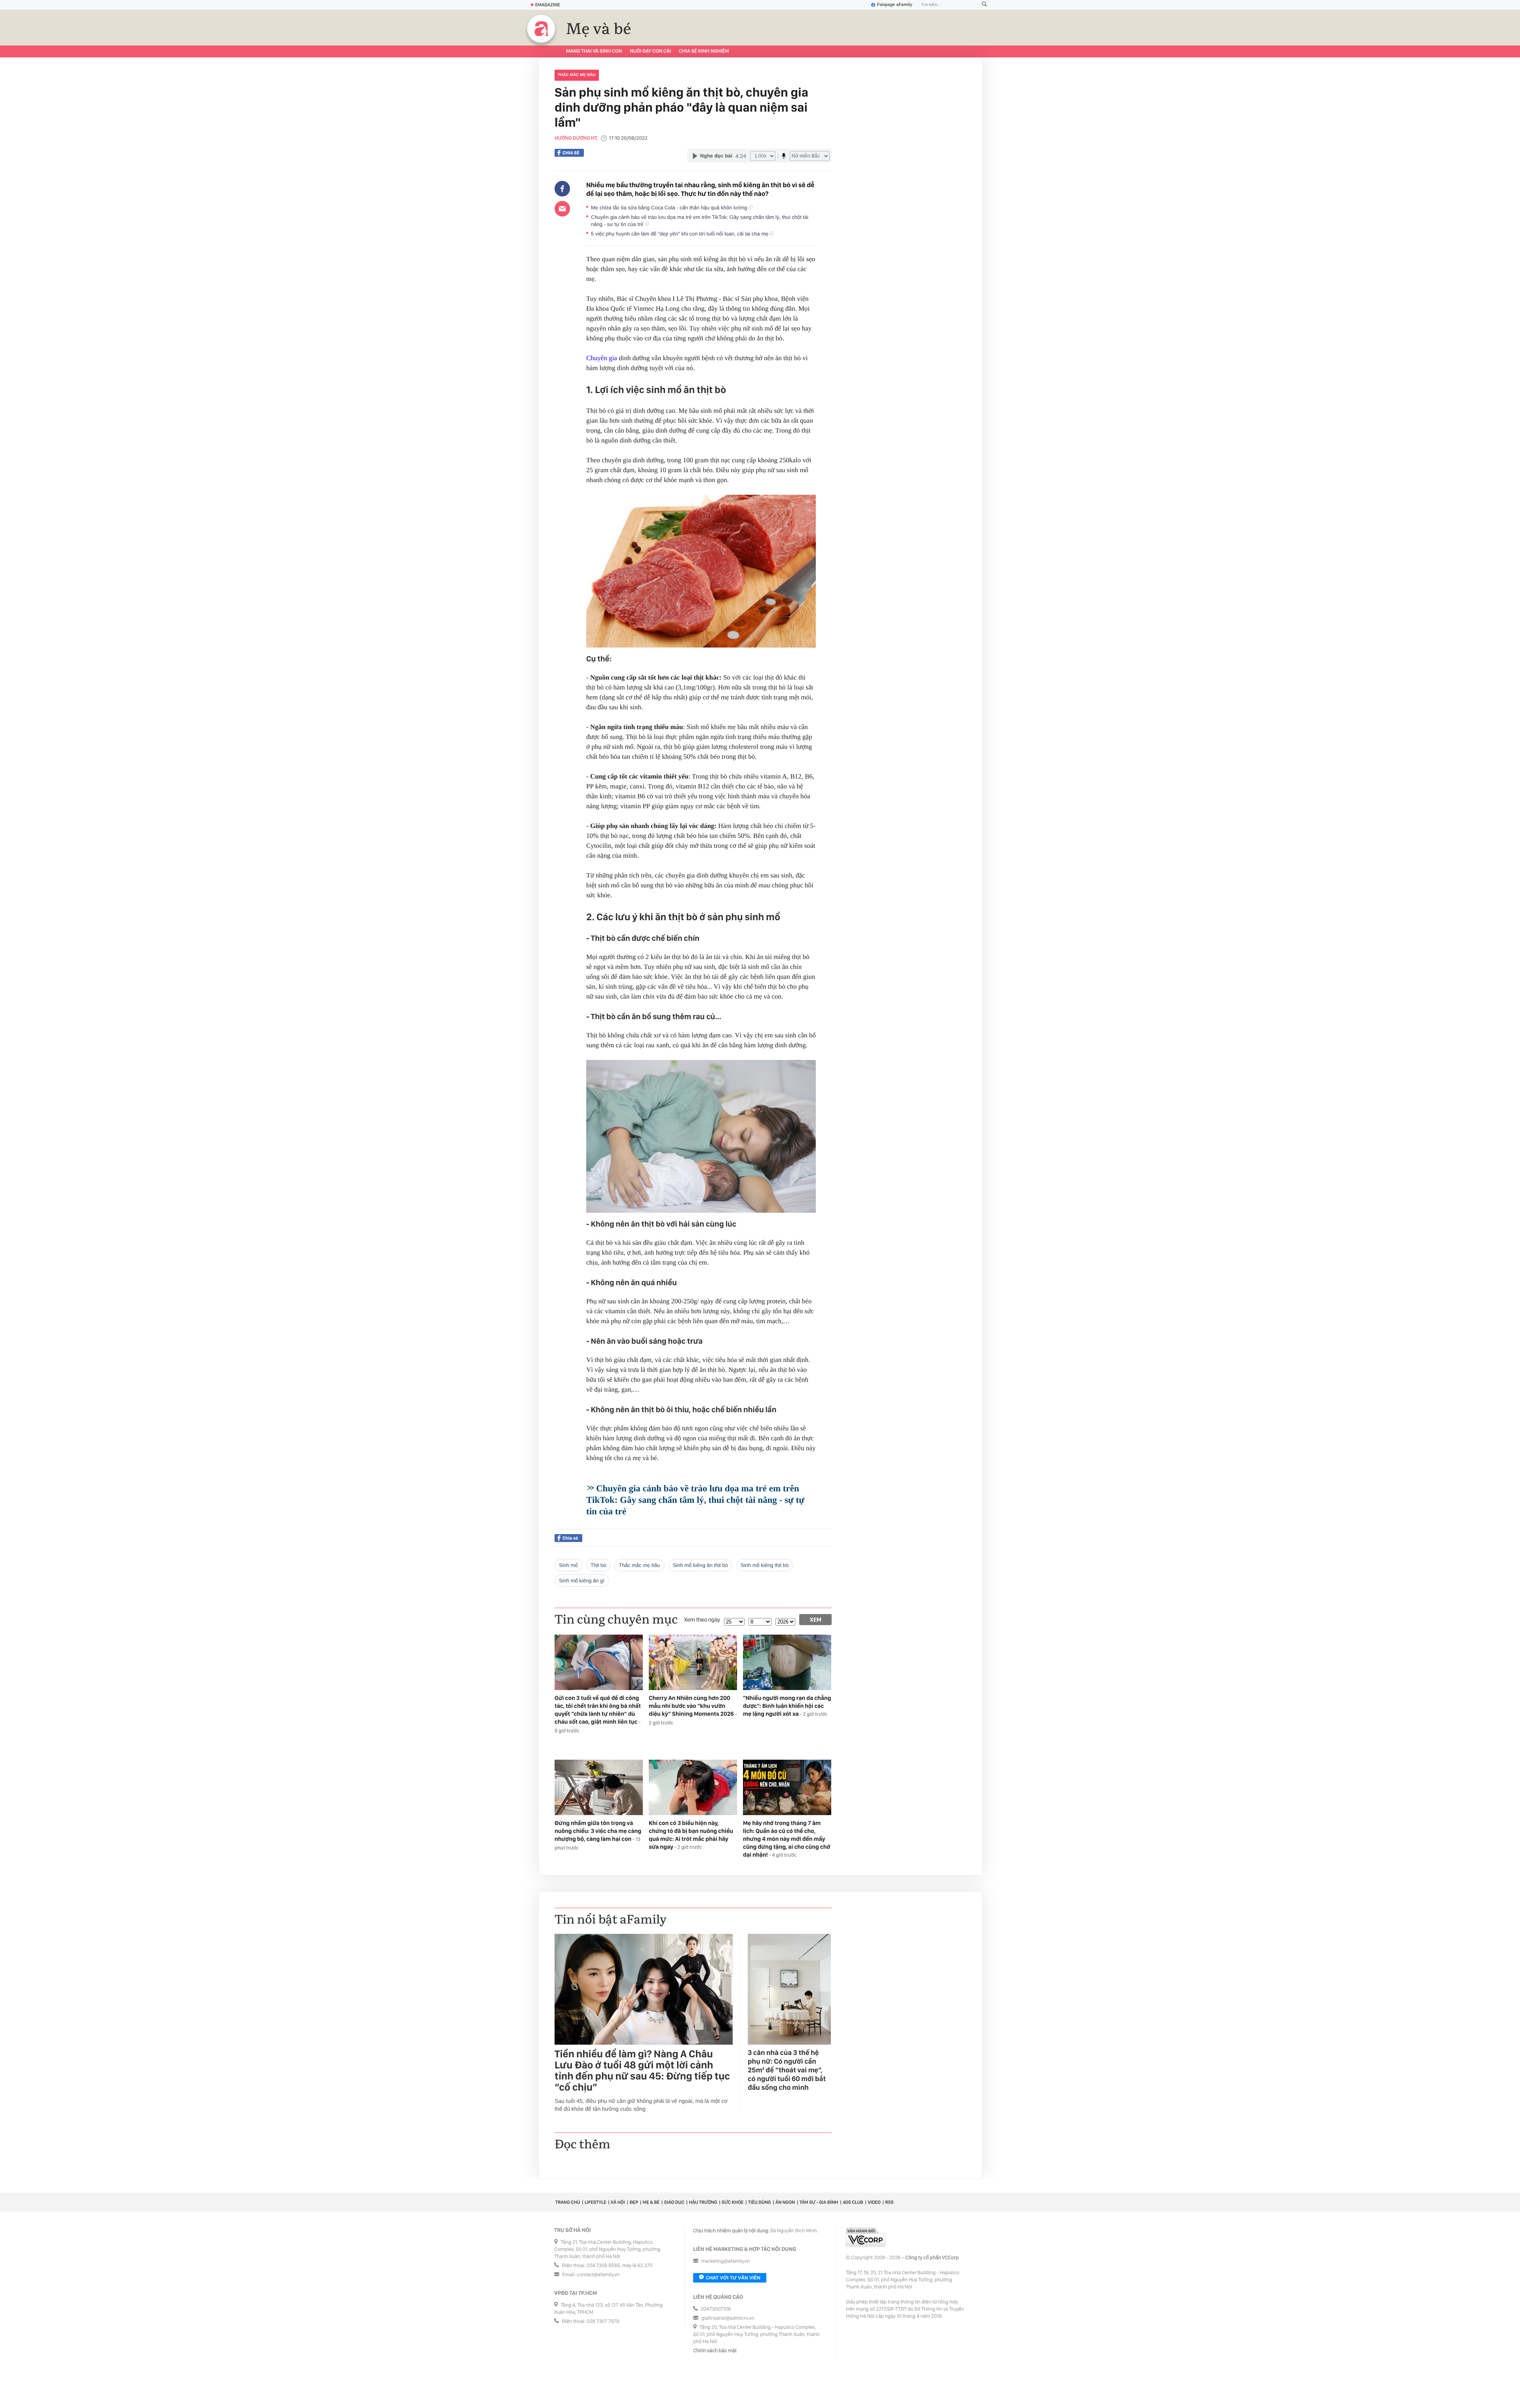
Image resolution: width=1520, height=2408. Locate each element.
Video (874, 2202)
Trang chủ (568, 2202)
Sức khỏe (732, 2202)
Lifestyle (596, 2202)
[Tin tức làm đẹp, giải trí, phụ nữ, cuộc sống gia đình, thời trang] (541, 28)
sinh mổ (568, 1565)
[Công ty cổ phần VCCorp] (866, 2237)
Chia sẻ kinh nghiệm (704, 51)
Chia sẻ (571, 153)
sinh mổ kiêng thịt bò (765, 1565)
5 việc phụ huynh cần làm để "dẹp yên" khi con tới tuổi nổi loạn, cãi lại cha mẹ (680, 234)
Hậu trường (703, 2202)
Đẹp (634, 2202)
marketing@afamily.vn (726, 2261)
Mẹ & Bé (651, 2202)
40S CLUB (853, 2202)
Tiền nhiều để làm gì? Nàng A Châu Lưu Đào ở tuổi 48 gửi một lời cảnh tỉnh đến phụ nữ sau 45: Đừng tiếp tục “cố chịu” (642, 2071)
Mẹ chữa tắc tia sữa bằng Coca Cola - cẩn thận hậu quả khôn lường (670, 208)
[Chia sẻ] (562, 189)
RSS (889, 2202)
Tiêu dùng (760, 2202)
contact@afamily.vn (598, 2275)
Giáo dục (674, 2202)
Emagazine (548, 5)
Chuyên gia (602, 358)
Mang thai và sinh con (594, 51)
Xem (816, 1620)
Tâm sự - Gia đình (819, 2202)
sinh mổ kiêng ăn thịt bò (700, 1565)
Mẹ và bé (599, 29)
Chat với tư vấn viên (733, 2278)
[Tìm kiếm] (984, 5)
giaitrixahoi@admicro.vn (728, 2318)
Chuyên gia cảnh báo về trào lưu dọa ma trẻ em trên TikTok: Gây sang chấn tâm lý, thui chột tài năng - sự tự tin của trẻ (700, 221)
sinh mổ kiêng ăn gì (582, 1581)
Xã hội (618, 2202)
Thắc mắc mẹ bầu (577, 75)
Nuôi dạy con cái (650, 51)
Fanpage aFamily (895, 5)
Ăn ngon (785, 2202)
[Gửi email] (562, 209)
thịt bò (598, 1565)
